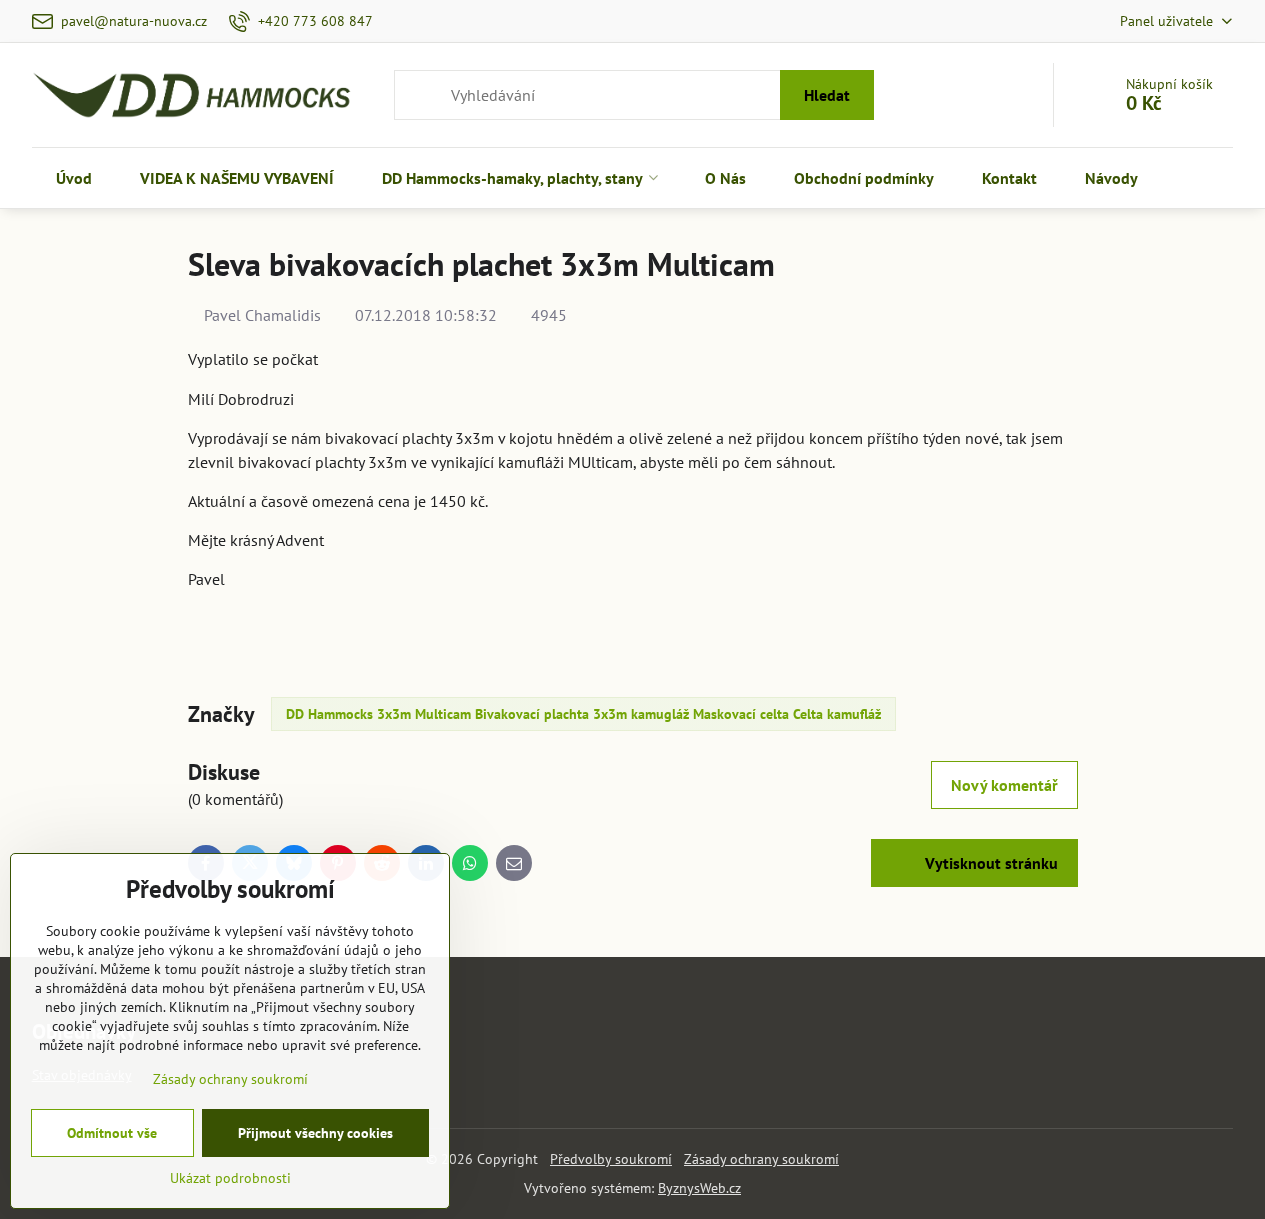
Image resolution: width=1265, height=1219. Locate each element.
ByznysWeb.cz (699, 1188)
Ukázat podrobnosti (230, 1178)
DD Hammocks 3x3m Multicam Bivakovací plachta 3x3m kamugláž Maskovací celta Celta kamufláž (583, 714)
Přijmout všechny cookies (315, 1133)
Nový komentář (1004, 785)
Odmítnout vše (112, 1133)
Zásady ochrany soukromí (761, 1159)
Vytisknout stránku (989, 863)
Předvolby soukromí (611, 1159)
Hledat (827, 95)
